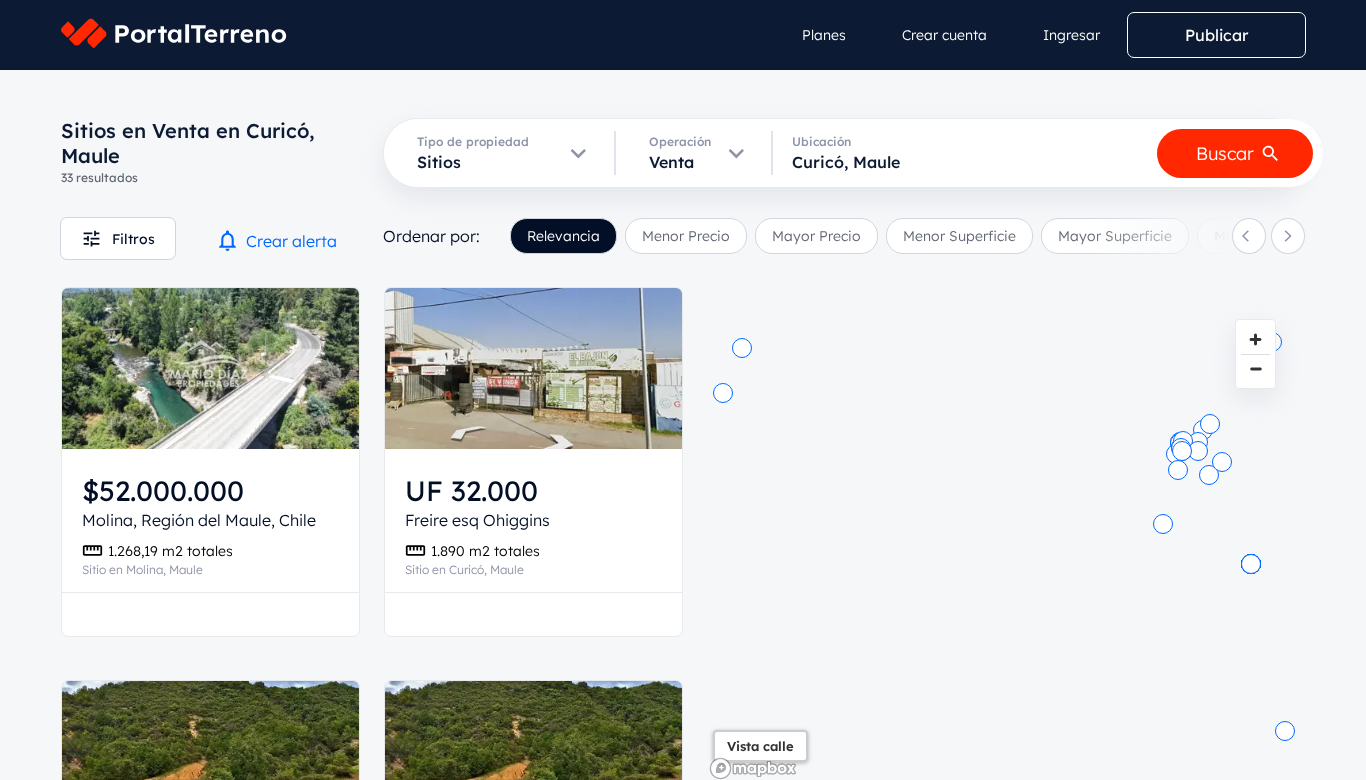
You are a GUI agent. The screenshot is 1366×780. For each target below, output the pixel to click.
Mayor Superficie (1115, 236)
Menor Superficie (959, 236)
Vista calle (760, 746)
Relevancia (563, 236)
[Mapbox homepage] (753, 768)
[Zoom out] (1255, 368)
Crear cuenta (944, 35)
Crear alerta (291, 241)
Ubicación (821, 141)
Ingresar (1071, 35)
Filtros (133, 239)
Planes (824, 35)
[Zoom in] (1255, 339)
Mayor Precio (816, 236)
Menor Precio (686, 236)
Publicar (1216, 35)
